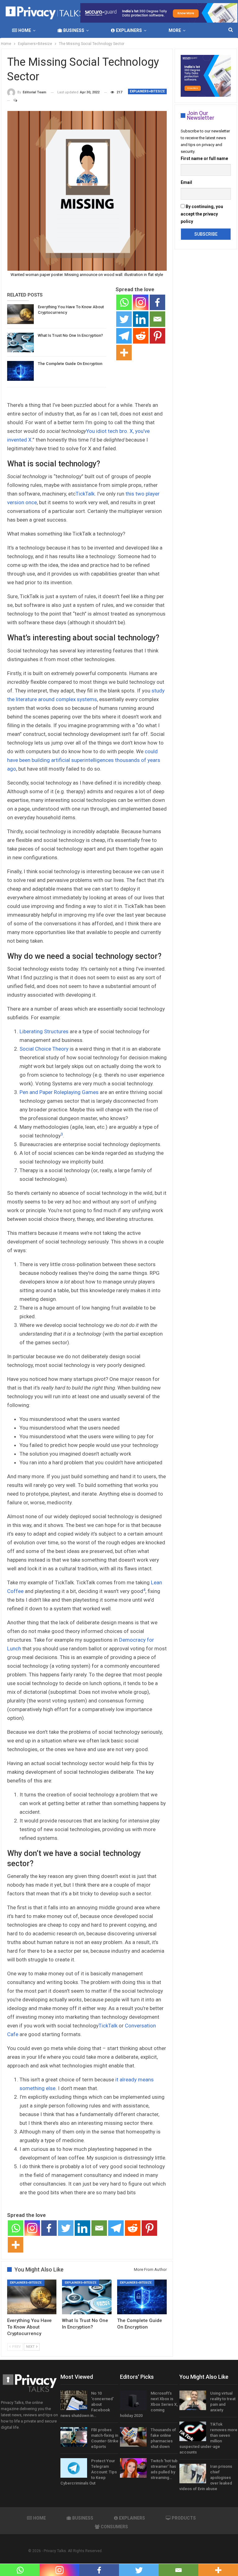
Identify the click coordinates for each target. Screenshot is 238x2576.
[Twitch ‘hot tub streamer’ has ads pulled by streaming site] (133, 2468)
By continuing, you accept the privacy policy (202, 214)
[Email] (157, 319)
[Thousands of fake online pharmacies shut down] (133, 2437)
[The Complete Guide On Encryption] (20, 371)
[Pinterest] (157, 336)
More (175, 30)
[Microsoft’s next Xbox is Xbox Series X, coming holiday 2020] (133, 2400)
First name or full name (204, 158)
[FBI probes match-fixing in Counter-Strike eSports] (74, 2437)
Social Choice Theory (44, 1049)
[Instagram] (141, 302)
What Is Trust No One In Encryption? (70, 335)
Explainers (129, 30)
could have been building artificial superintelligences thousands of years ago (84, 760)
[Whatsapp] (124, 302)
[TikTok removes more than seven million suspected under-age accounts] (193, 2431)
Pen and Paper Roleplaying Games (59, 1092)
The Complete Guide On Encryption (70, 364)
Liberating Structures (44, 1031)
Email (186, 182)
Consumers (114, 2527)
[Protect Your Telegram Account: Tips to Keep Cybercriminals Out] (74, 2468)
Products (184, 2518)
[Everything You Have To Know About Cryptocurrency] (20, 314)
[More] (124, 353)
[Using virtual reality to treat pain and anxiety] (193, 2400)
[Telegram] (124, 336)
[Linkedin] (141, 319)
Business (74, 30)
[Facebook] (157, 302)
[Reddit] (141, 336)
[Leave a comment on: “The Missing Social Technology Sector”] (13, 100)
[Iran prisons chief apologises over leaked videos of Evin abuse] (193, 2474)
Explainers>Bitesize (147, 91)
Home (25, 30)
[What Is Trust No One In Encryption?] (20, 343)
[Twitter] (124, 319)
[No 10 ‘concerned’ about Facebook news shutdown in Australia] (74, 2400)
